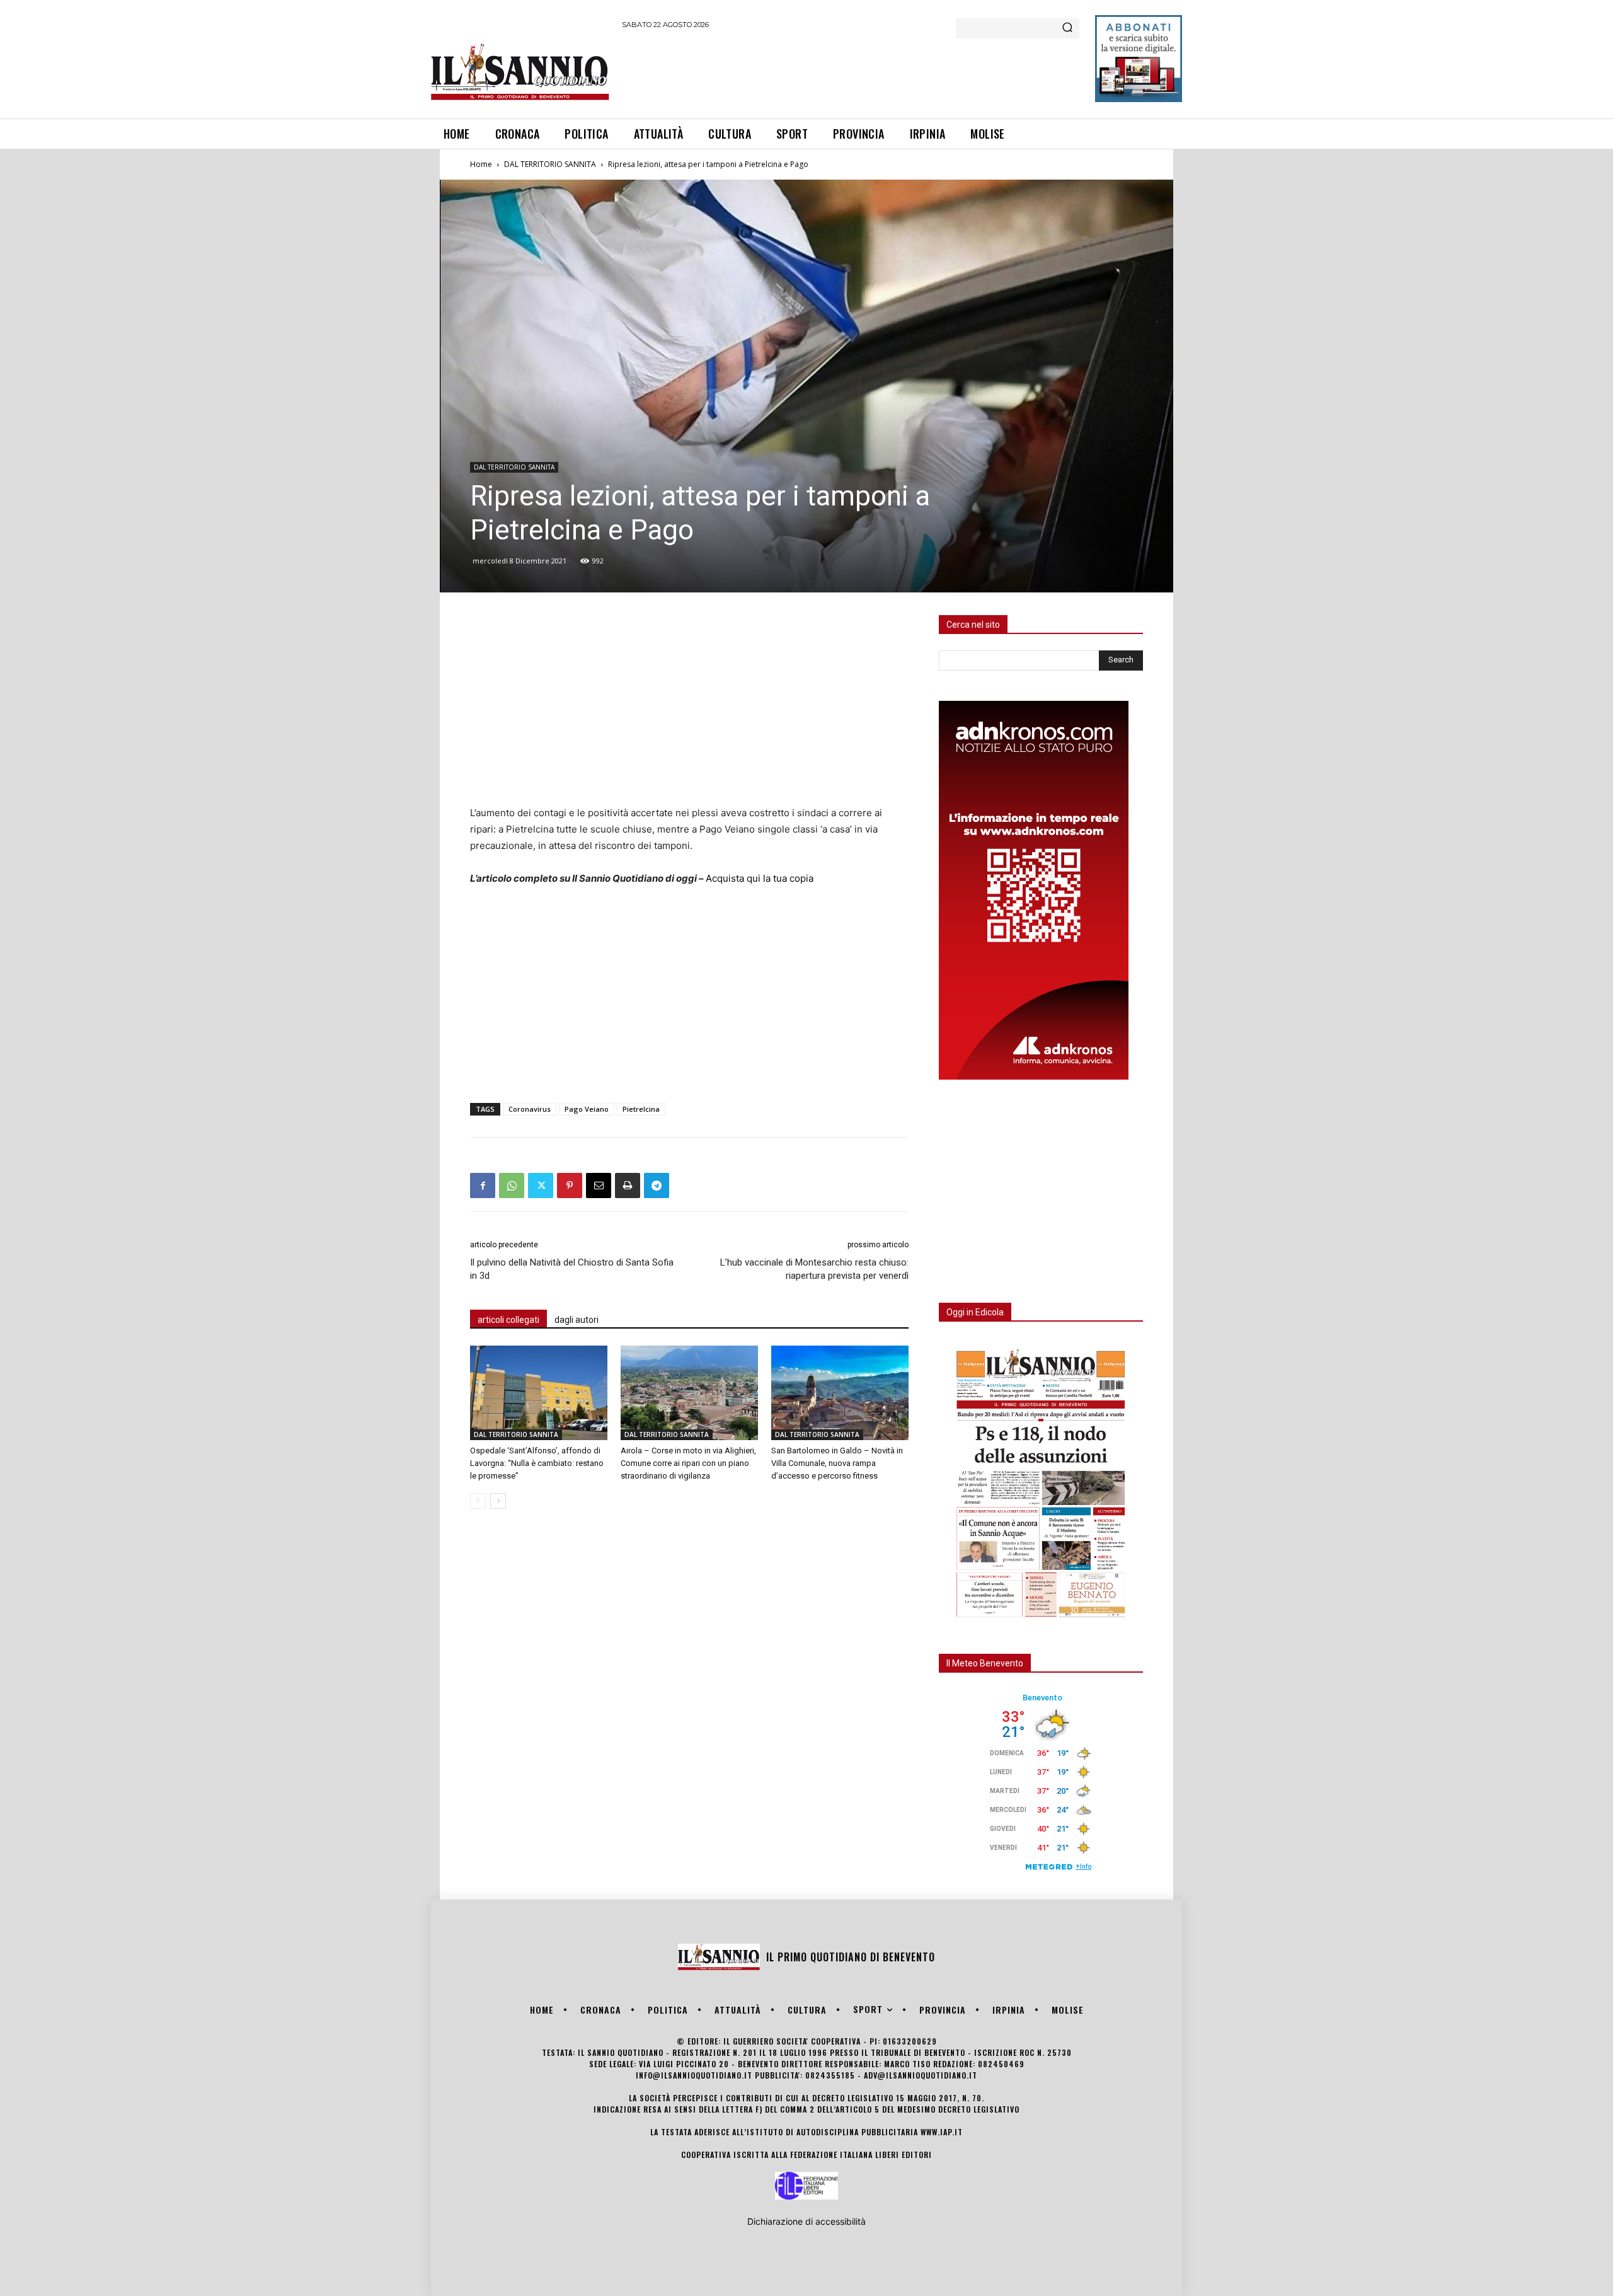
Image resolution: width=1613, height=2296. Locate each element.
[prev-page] (478, 1501)
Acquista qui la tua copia (760, 878)
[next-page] (498, 1501)
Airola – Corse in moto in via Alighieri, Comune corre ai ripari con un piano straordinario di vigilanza (688, 1463)
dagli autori (577, 1320)
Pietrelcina (641, 1109)
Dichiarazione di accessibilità (806, 2221)
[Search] (1067, 28)
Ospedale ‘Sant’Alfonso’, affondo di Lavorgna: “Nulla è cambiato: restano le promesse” (537, 1463)
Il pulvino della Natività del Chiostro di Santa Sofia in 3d (572, 1269)
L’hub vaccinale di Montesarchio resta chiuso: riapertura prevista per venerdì (814, 1269)
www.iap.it (942, 2132)
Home (481, 164)
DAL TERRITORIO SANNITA (550, 164)
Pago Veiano (587, 1109)
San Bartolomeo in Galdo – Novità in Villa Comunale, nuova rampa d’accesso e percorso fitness (837, 1463)
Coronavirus (530, 1109)
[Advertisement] (851, 72)
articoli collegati (508, 1320)
